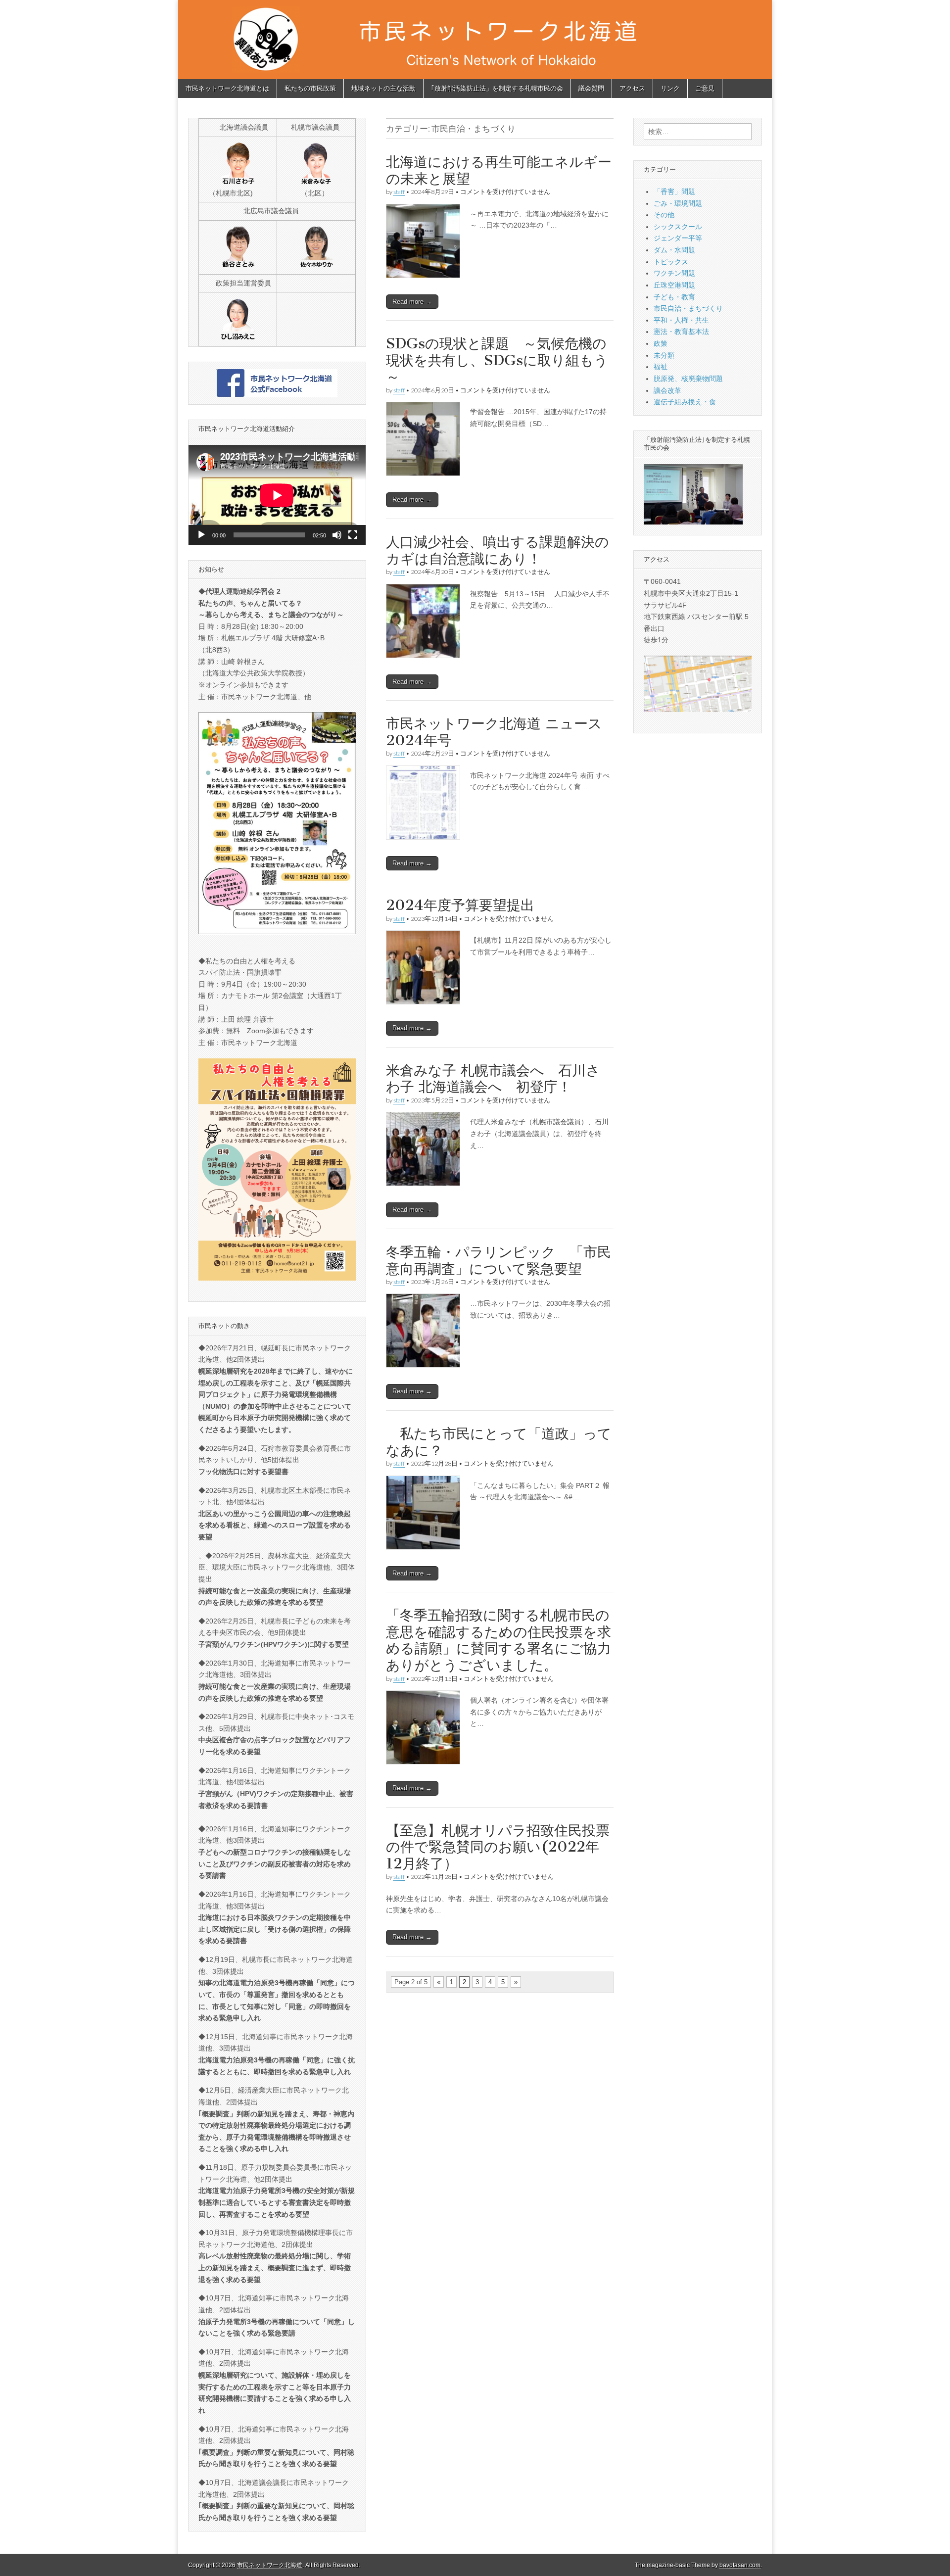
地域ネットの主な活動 (383, 88)
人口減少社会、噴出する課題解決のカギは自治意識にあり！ (498, 550)
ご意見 (705, 88)
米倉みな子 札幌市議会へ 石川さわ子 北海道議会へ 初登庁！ (493, 1079)
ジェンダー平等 (678, 238)
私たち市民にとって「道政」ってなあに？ (499, 1442)
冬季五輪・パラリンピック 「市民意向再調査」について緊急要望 (499, 1260)
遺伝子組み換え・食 (685, 402)
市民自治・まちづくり (688, 308)
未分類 (664, 355)
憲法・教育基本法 (681, 332)
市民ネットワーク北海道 (270, 2565)
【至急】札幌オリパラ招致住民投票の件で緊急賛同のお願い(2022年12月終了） (498, 1847)
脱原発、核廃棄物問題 (688, 379)
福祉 (661, 367)
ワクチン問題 (674, 273)
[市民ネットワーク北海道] (475, 40)
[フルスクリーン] (353, 535)
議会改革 (667, 390)
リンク (670, 88)
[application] (277, 495)
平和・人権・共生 (681, 320)
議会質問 (591, 88)
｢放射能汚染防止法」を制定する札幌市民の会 (497, 88)
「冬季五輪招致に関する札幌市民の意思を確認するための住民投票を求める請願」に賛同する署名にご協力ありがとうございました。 (499, 1640)
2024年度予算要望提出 (460, 905)
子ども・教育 (674, 297)
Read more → (412, 302)
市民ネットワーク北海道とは (227, 88)
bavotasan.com (740, 2565)
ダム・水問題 (674, 250)
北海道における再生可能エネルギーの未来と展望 (499, 170)
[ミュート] (337, 535)
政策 (661, 343)
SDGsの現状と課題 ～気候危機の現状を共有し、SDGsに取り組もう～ (497, 360)
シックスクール (678, 227)
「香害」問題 (674, 191)
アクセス (632, 88)
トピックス (671, 262)
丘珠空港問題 (674, 285)
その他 (664, 215)
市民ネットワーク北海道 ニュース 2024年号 (501, 732)
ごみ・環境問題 (678, 203)
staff (399, 192)
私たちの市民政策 (310, 88)
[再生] (201, 535)
